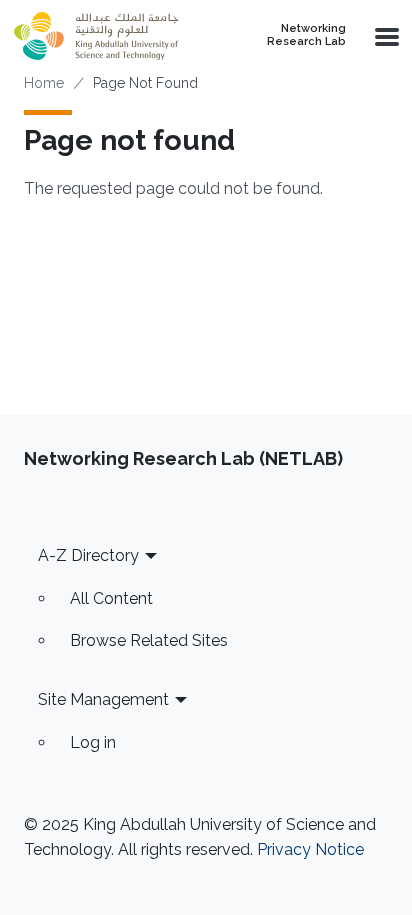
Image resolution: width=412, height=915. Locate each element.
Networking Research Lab (306, 35)
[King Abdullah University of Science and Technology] (108, 36)
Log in (93, 742)
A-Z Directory (88, 555)
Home (44, 83)
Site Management (103, 699)
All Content (111, 598)
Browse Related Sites (149, 640)
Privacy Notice (310, 849)
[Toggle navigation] (385, 36)
